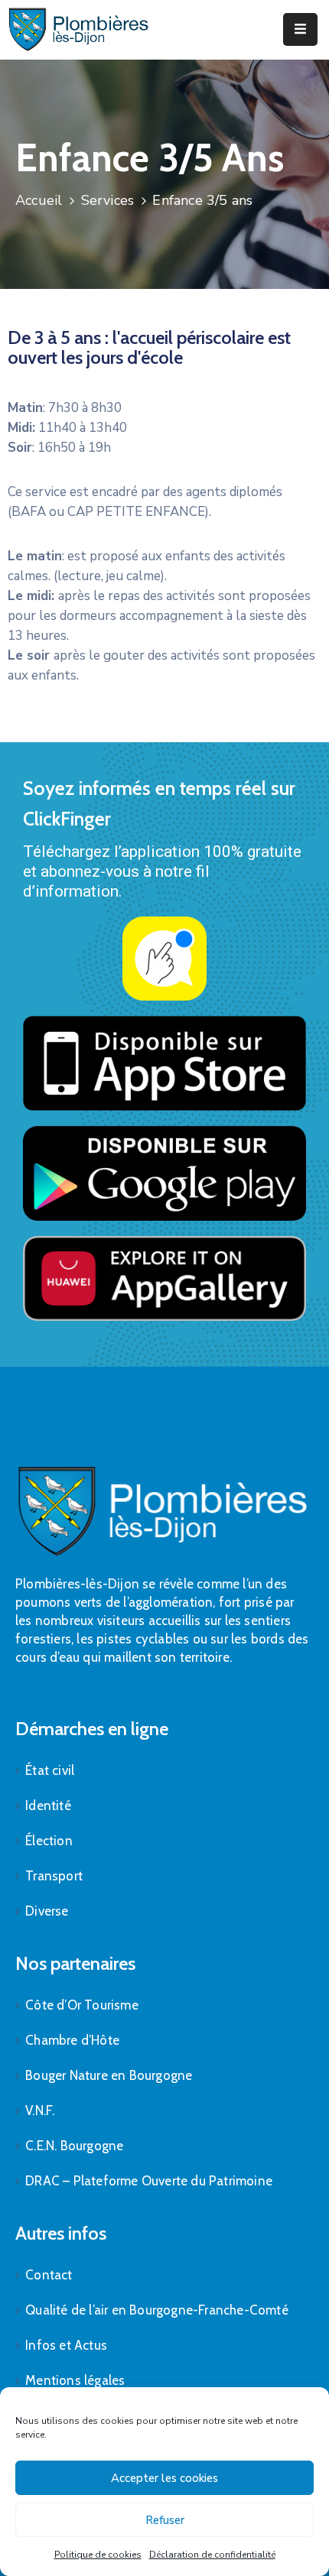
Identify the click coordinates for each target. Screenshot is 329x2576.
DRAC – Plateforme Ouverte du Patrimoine (149, 2181)
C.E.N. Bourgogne (74, 2146)
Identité (48, 1805)
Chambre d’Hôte (72, 2040)
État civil (50, 1770)
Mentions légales (75, 2380)
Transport (54, 1876)
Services (108, 200)
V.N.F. (40, 2110)
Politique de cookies (98, 2555)
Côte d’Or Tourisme (82, 2005)
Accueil (39, 200)
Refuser (165, 2520)
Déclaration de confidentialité (212, 2555)
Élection (49, 1841)
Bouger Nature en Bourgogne (109, 2075)
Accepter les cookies (164, 2478)
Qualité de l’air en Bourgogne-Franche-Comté (157, 2310)
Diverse (47, 1911)
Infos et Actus (66, 2345)
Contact (49, 2275)
